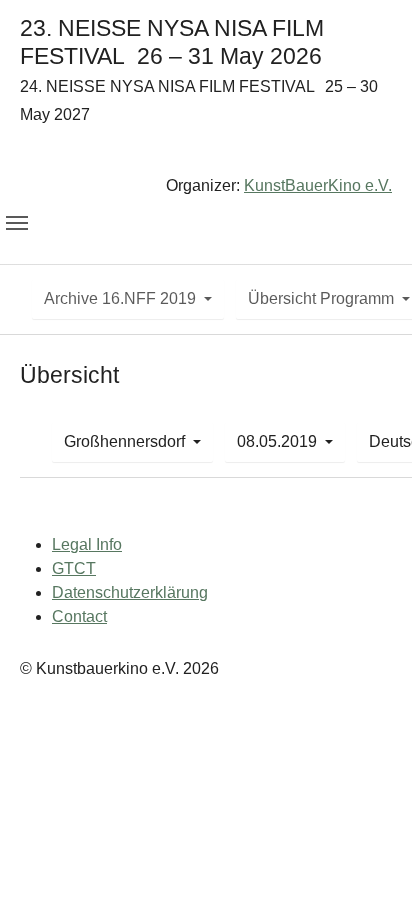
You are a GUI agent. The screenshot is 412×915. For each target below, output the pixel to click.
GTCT (74, 568)
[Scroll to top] (368, 871)
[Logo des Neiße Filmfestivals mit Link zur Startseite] (206, 154)
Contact (79, 616)
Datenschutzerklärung (130, 592)
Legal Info (87, 544)
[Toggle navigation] (17, 223)
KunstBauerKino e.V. (318, 185)
